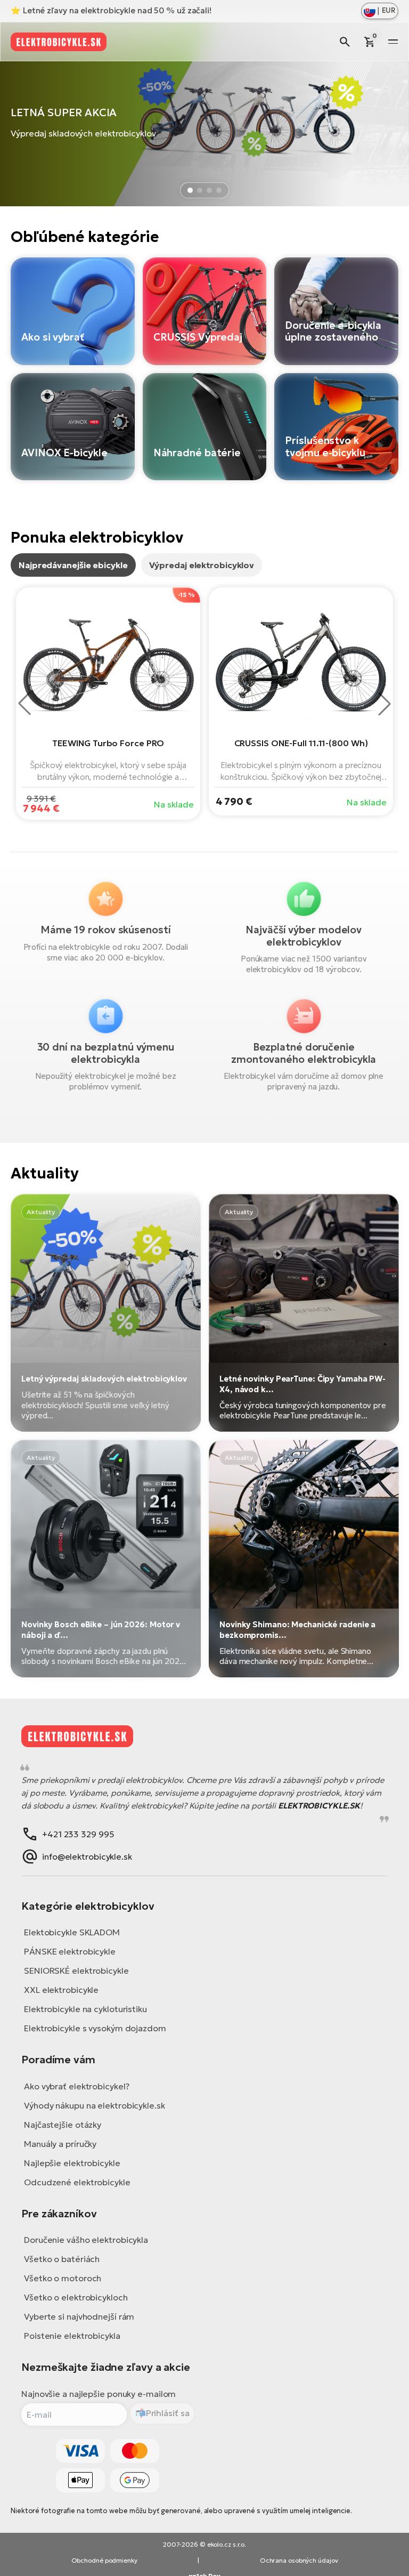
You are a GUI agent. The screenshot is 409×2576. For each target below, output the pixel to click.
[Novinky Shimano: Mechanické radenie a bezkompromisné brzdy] (304, 1558)
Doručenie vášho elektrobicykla (86, 2240)
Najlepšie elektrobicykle (72, 2163)
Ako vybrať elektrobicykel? (76, 2086)
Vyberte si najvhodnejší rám (79, 2316)
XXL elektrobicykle (61, 1990)
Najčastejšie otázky (63, 2125)
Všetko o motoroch (63, 2278)
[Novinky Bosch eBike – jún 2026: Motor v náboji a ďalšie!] (106, 1558)
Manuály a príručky (60, 2144)
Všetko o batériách (62, 2259)
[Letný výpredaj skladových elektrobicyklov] (106, 1313)
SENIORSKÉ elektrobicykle (76, 1971)
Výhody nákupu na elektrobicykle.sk (95, 2105)
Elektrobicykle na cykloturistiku (85, 2009)
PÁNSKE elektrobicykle (70, 1951)
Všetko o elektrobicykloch (76, 2297)
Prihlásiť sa (168, 2413)
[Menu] (393, 42)
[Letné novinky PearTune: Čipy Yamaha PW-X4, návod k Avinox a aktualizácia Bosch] (304, 1313)
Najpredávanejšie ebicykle (73, 565)
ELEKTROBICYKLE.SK (319, 1806)
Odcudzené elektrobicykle (77, 2182)
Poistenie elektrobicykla (72, 2336)
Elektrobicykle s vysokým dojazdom (95, 2028)
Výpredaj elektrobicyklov (202, 565)
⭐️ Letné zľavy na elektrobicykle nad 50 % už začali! (111, 10)
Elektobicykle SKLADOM (72, 1932)
